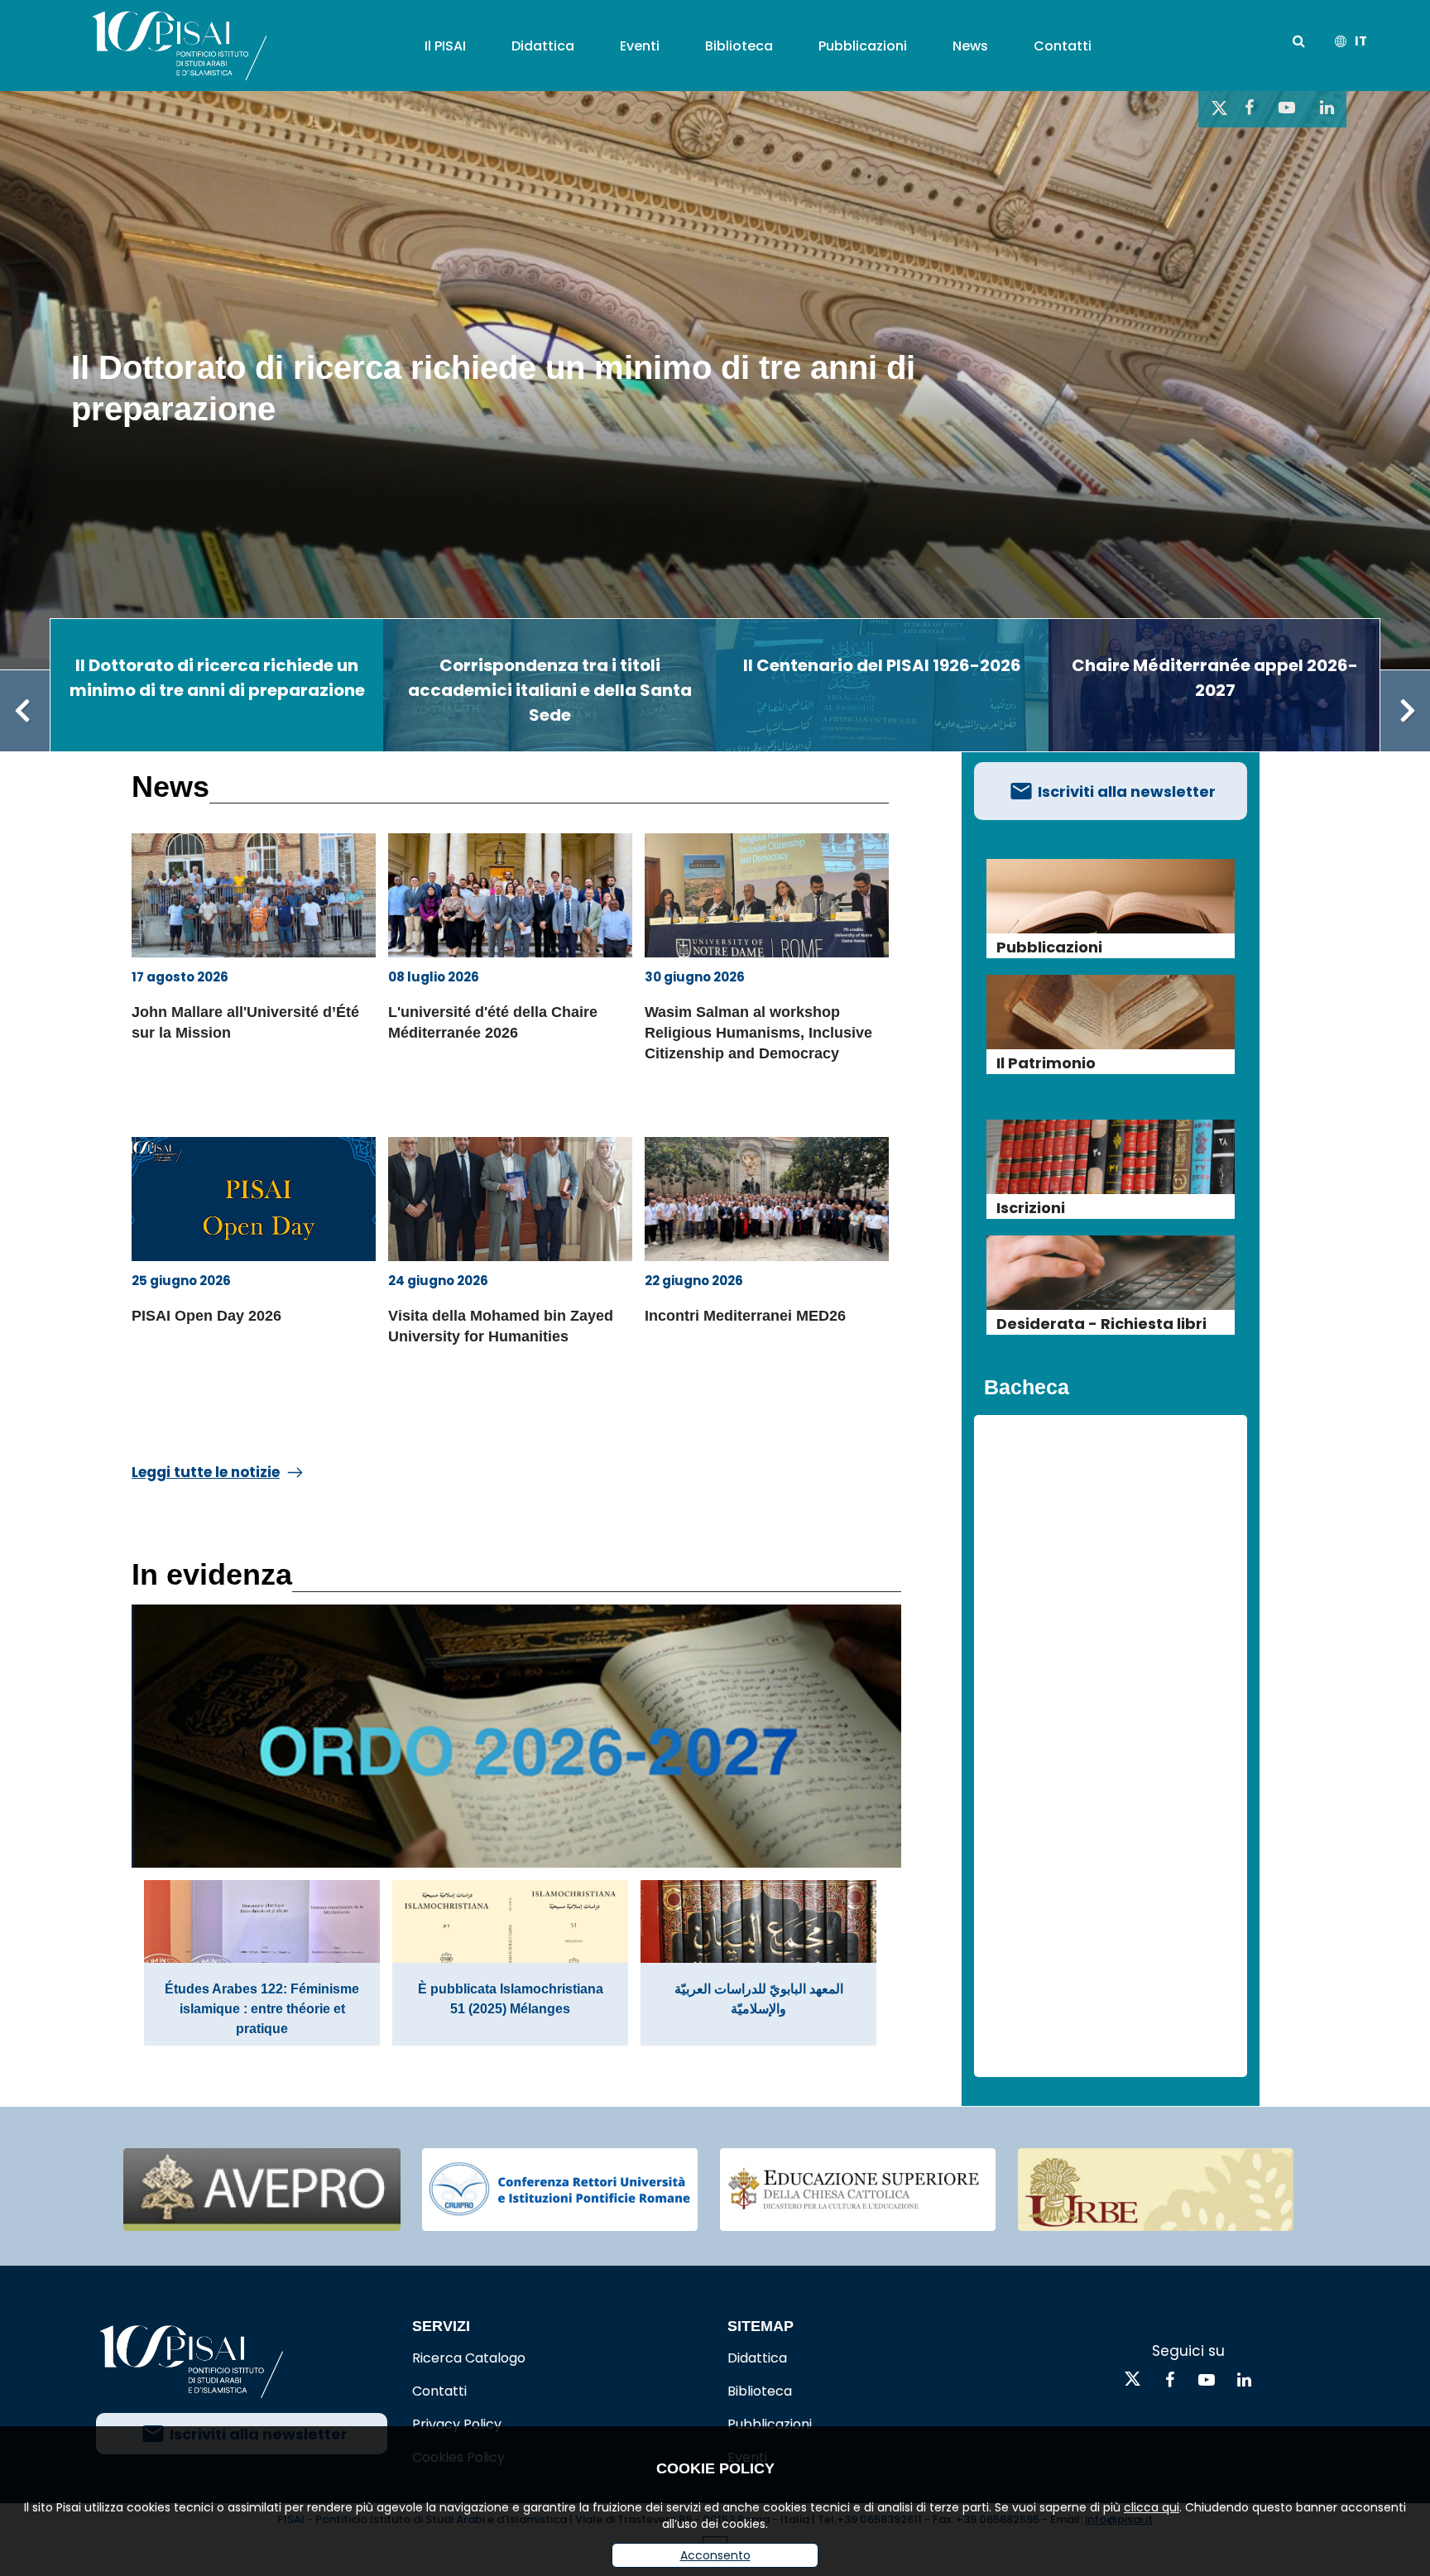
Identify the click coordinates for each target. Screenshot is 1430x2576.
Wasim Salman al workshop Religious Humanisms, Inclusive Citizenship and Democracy (758, 1033)
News (970, 46)
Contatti (1063, 46)
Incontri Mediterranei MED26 (745, 1316)
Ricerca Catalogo (469, 2358)
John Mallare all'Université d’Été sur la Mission (245, 1022)
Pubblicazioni (863, 46)
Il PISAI (445, 46)
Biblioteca (739, 46)
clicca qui (1152, 2507)
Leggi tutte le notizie (206, 1472)
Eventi (640, 46)
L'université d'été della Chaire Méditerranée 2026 (493, 1022)
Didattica (543, 46)
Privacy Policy (457, 2424)
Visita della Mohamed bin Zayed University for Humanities (501, 1326)
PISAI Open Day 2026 (206, 1316)
